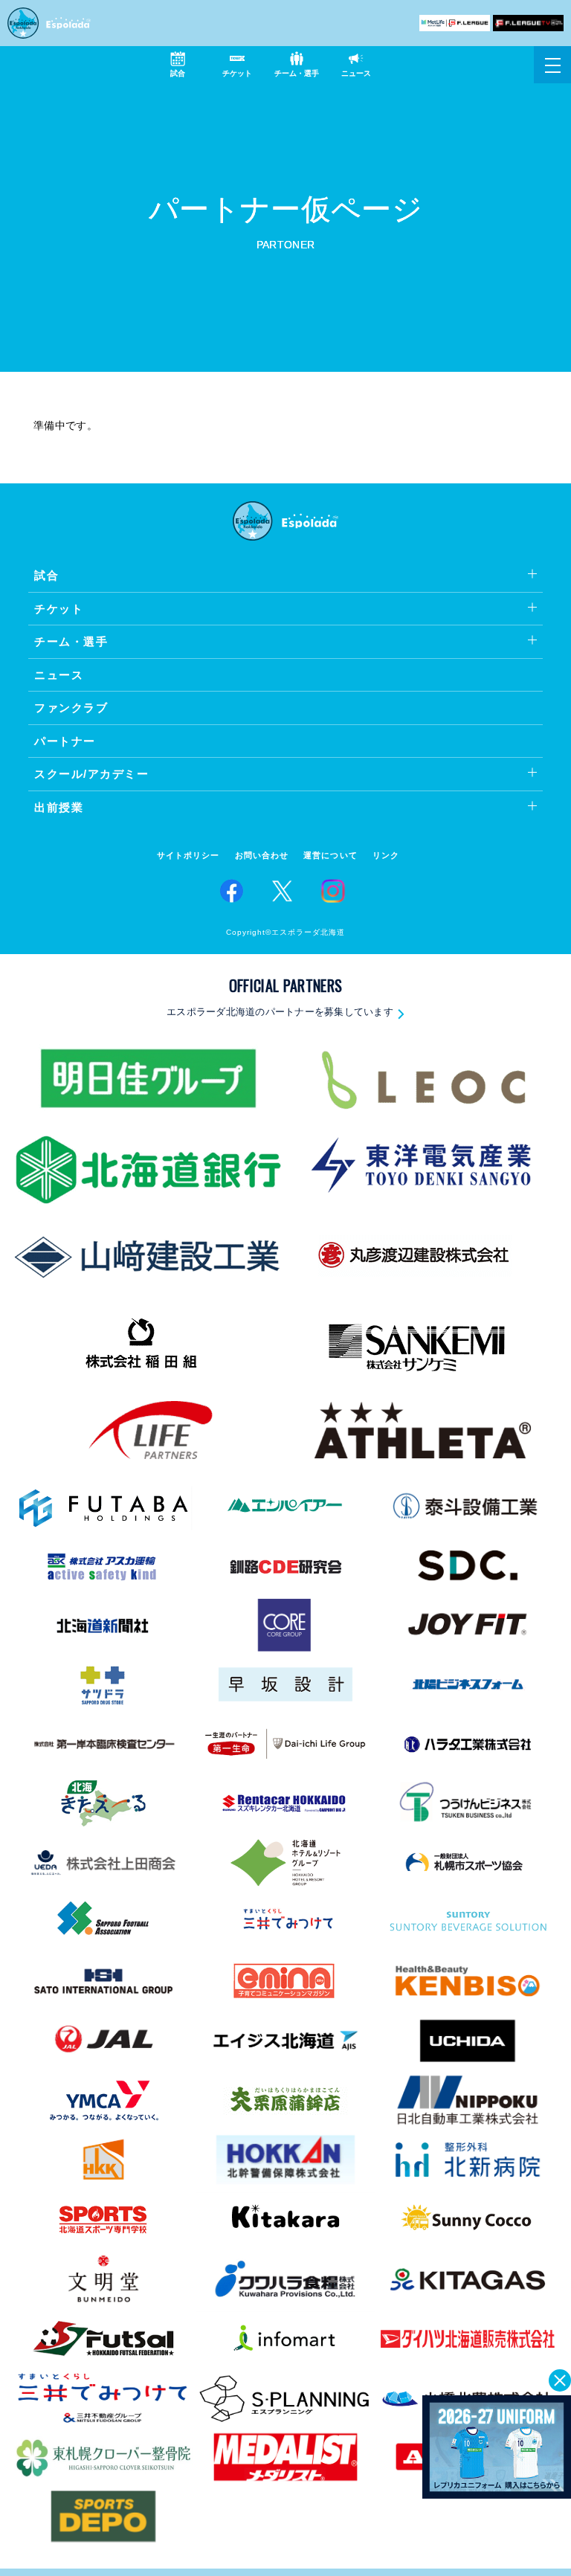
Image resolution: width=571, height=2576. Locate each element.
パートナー (65, 741)
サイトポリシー (188, 856)
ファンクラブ (71, 708)
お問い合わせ (262, 856)
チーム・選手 (71, 641)
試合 (46, 575)
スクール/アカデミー (91, 774)
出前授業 (59, 807)
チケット (59, 609)
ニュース (59, 675)
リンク (386, 856)
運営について (330, 856)
